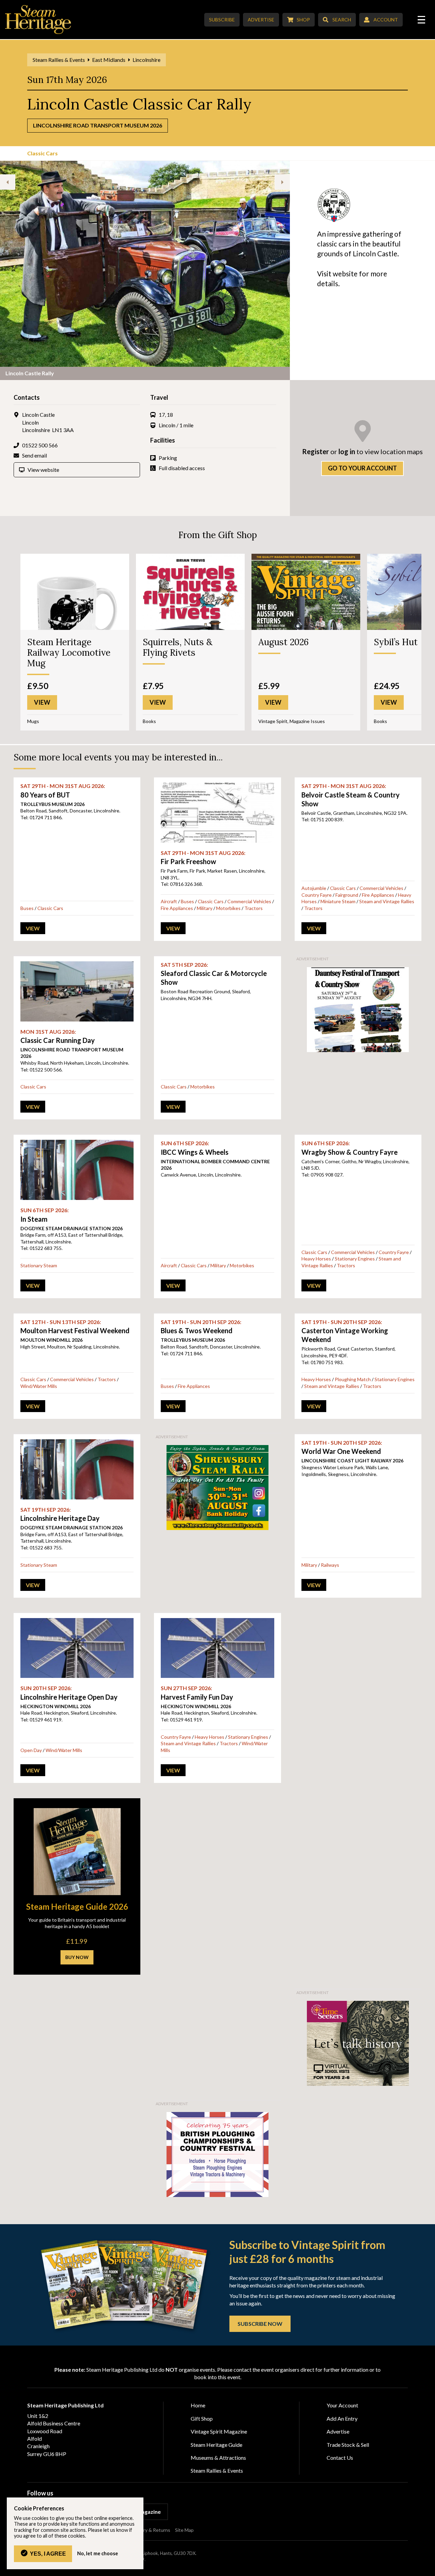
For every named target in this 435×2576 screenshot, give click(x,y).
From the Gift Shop (218, 535)
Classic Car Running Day (58, 1036)
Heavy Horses (316, 1259)
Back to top (427, 2568)
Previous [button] (8, 182)
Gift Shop (202, 2418)
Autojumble (314, 888)
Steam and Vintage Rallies (387, 901)
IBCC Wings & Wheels (195, 1148)
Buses (27, 908)
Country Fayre (317, 895)
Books (149, 721)
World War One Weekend (342, 1447)
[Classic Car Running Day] (77, 991)
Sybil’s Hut (396, 642)
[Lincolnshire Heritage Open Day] (77, 1648)
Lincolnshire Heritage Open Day (69, 1693)
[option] (145, 270)
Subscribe (222, 20)
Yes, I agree (48, 2554)
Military (205, 908)
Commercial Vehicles (249, 901)
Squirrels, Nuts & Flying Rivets (178, 647)
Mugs (33, 721)
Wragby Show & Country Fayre (350, 1148)
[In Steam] (77, 1170)
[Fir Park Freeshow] (217, 813)
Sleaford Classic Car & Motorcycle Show (214, 974)
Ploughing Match (353, 1379)
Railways (330, 1565)
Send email (34, 455)
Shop (303, 20)
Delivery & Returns (150, 2530)
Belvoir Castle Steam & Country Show (351, 795)
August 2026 (283, 642)
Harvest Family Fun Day (197, 1693)
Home (198, 2405)
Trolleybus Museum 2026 (53, 804)
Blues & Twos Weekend (201, 1327)
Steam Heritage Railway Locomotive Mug (69, 652)
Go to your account (362, 468)
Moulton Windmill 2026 (51, 1340)
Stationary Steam (39, 1265)
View (33, 928)
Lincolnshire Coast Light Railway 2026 (352, 1461)
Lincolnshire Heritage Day (60, 1514)
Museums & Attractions (218, 2458)
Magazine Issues (307, 721)
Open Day (31, 1750)
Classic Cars (42, 153)
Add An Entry (342, 2418)
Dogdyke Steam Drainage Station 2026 (72, 1228)
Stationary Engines (355, 1259)
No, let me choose (98, 2554)
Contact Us (340, 2458)
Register (316, 451)
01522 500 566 (40, 445)
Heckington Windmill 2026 (56, 1706)
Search (342, 20)
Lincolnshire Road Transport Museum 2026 (98, 125)
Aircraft (169, 901)
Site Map (184, 2530)
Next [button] (282, 182)
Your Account (342, 2405)
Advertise (261, 20)
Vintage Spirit (273, 721)
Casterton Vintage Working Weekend (345, 1331)
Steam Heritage (38, 20)
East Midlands (109, 60)
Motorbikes (228, 908)
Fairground (347, 895)
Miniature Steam (338, 901)
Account (386, 20)
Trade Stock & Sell (348, 2445)
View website (43, 470)
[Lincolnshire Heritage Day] (77, 1469)
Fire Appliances (177, 908)
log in (347, 451)
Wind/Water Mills (39, 1386)
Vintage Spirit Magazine (219, 2431)
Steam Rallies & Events (59, 60)
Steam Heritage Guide (216, 2445)
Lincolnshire (146, 60)
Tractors (254, 908)
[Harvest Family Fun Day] (217, 1648)
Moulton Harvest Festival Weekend (75, 1327)
